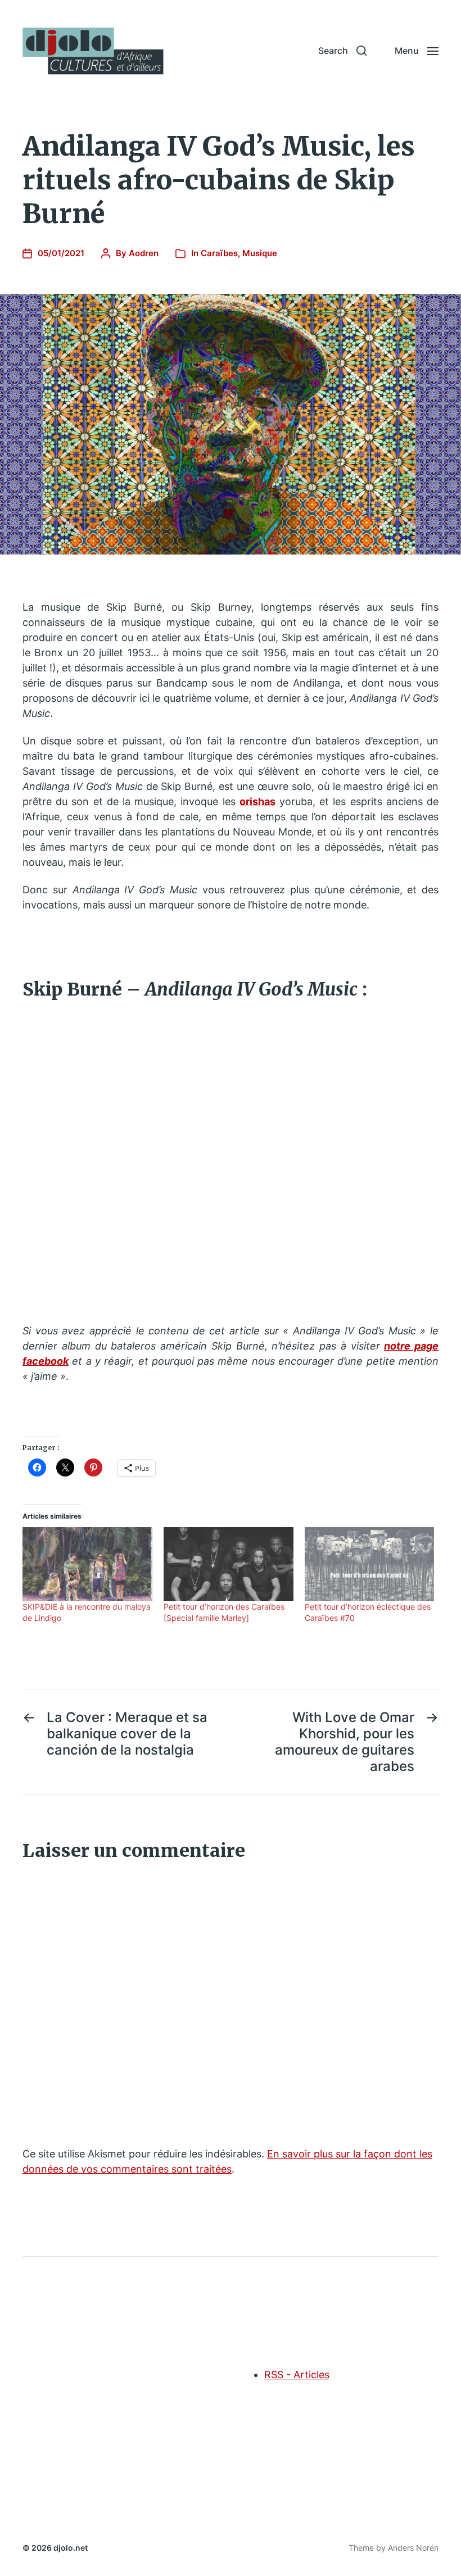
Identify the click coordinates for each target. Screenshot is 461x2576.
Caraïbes (219, 253)
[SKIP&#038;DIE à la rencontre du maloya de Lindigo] (87, 1564)
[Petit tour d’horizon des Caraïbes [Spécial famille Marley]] (229, 1564)
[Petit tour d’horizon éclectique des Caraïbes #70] (370, 1564)
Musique (260, 253)
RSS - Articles (297, 2375)
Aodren (144, 253)
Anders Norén (413, 2548)
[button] (342, 51)
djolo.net (71, 2548)
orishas (257, 801)
